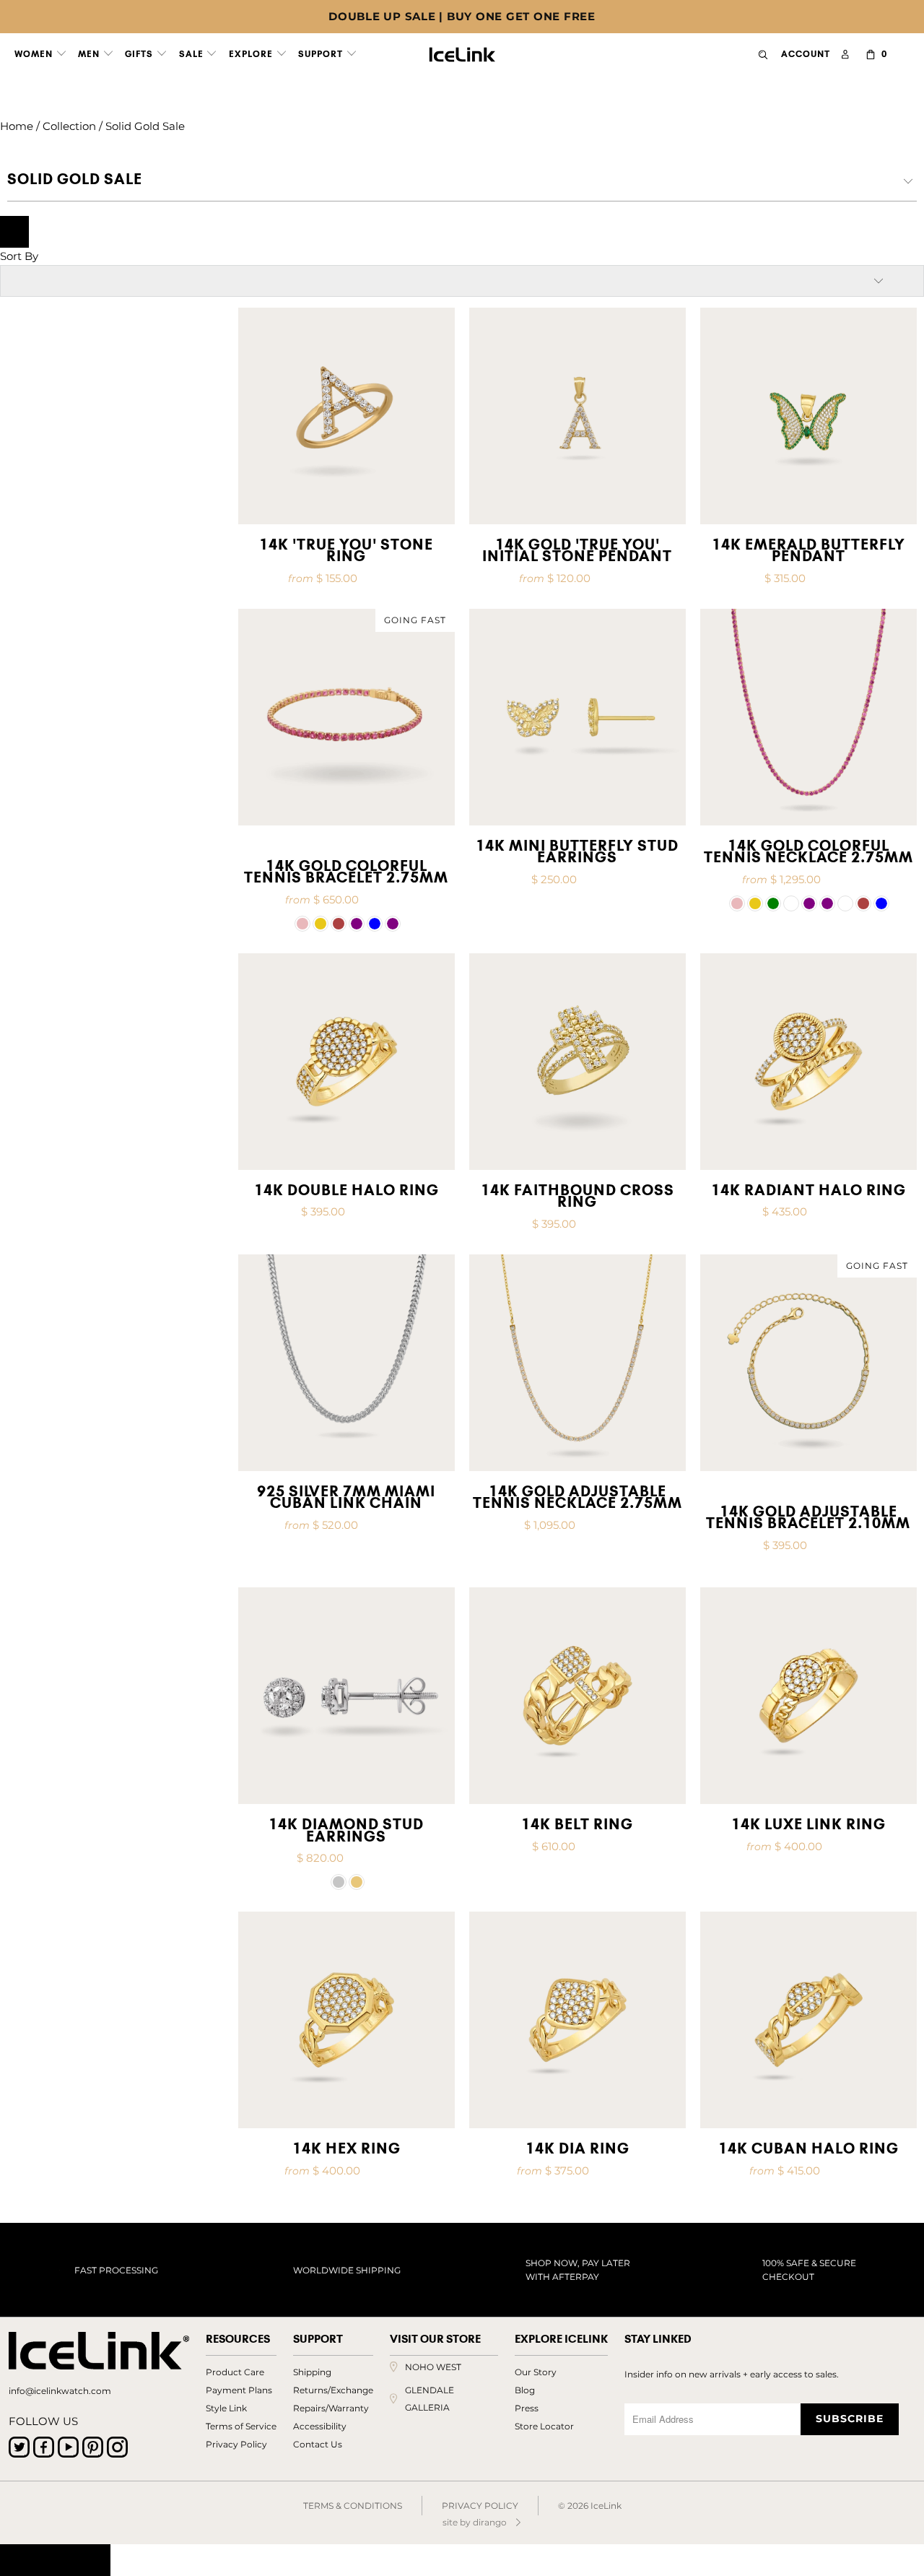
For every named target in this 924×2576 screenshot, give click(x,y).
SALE (193, 54)
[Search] (763, 55)
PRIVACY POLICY (480, 2506)
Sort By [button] (19, 256)
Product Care (235, 2372)
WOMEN (35, 54)
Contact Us (318, 2444)
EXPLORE (252, 54)
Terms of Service (241, 2426)
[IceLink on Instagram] (117, 2447)
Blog (525, 2390)
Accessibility (320, 2426)
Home (17, 126)
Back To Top (55, 2560)
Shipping (312, 2372)
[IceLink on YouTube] (68, 2447)
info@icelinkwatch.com (60, 2391)
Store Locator (544, 2426)
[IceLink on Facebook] (44, 2447)
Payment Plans (239, 2390)
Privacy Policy (236, 2444)
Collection (69, 126)
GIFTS (140, 54)
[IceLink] (462, 51)
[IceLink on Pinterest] (93, 2447)
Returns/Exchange (333, 2390)
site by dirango (475, 2522)
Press (527, 2408)
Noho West (433, 2367)
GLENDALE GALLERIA (430, 2399)
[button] (302, 924)
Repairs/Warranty (331, 2408)
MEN (90, 54)
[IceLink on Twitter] (19, 2447)
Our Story (536, 2372)
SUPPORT (322, 54)
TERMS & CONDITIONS (353, 2506)
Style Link (226, 2408)
